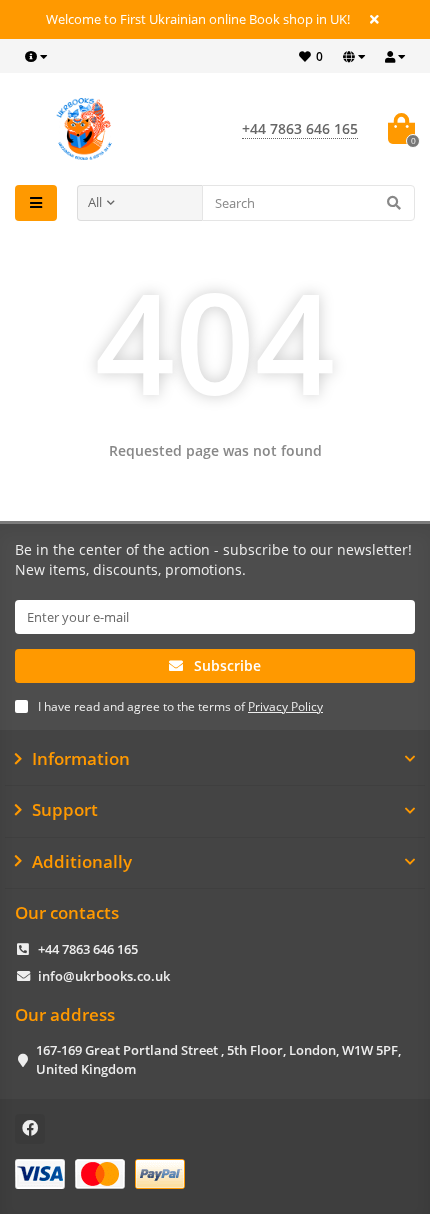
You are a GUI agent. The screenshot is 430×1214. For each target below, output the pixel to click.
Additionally (82, 862)
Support (65, 810)
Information (81, 759)
